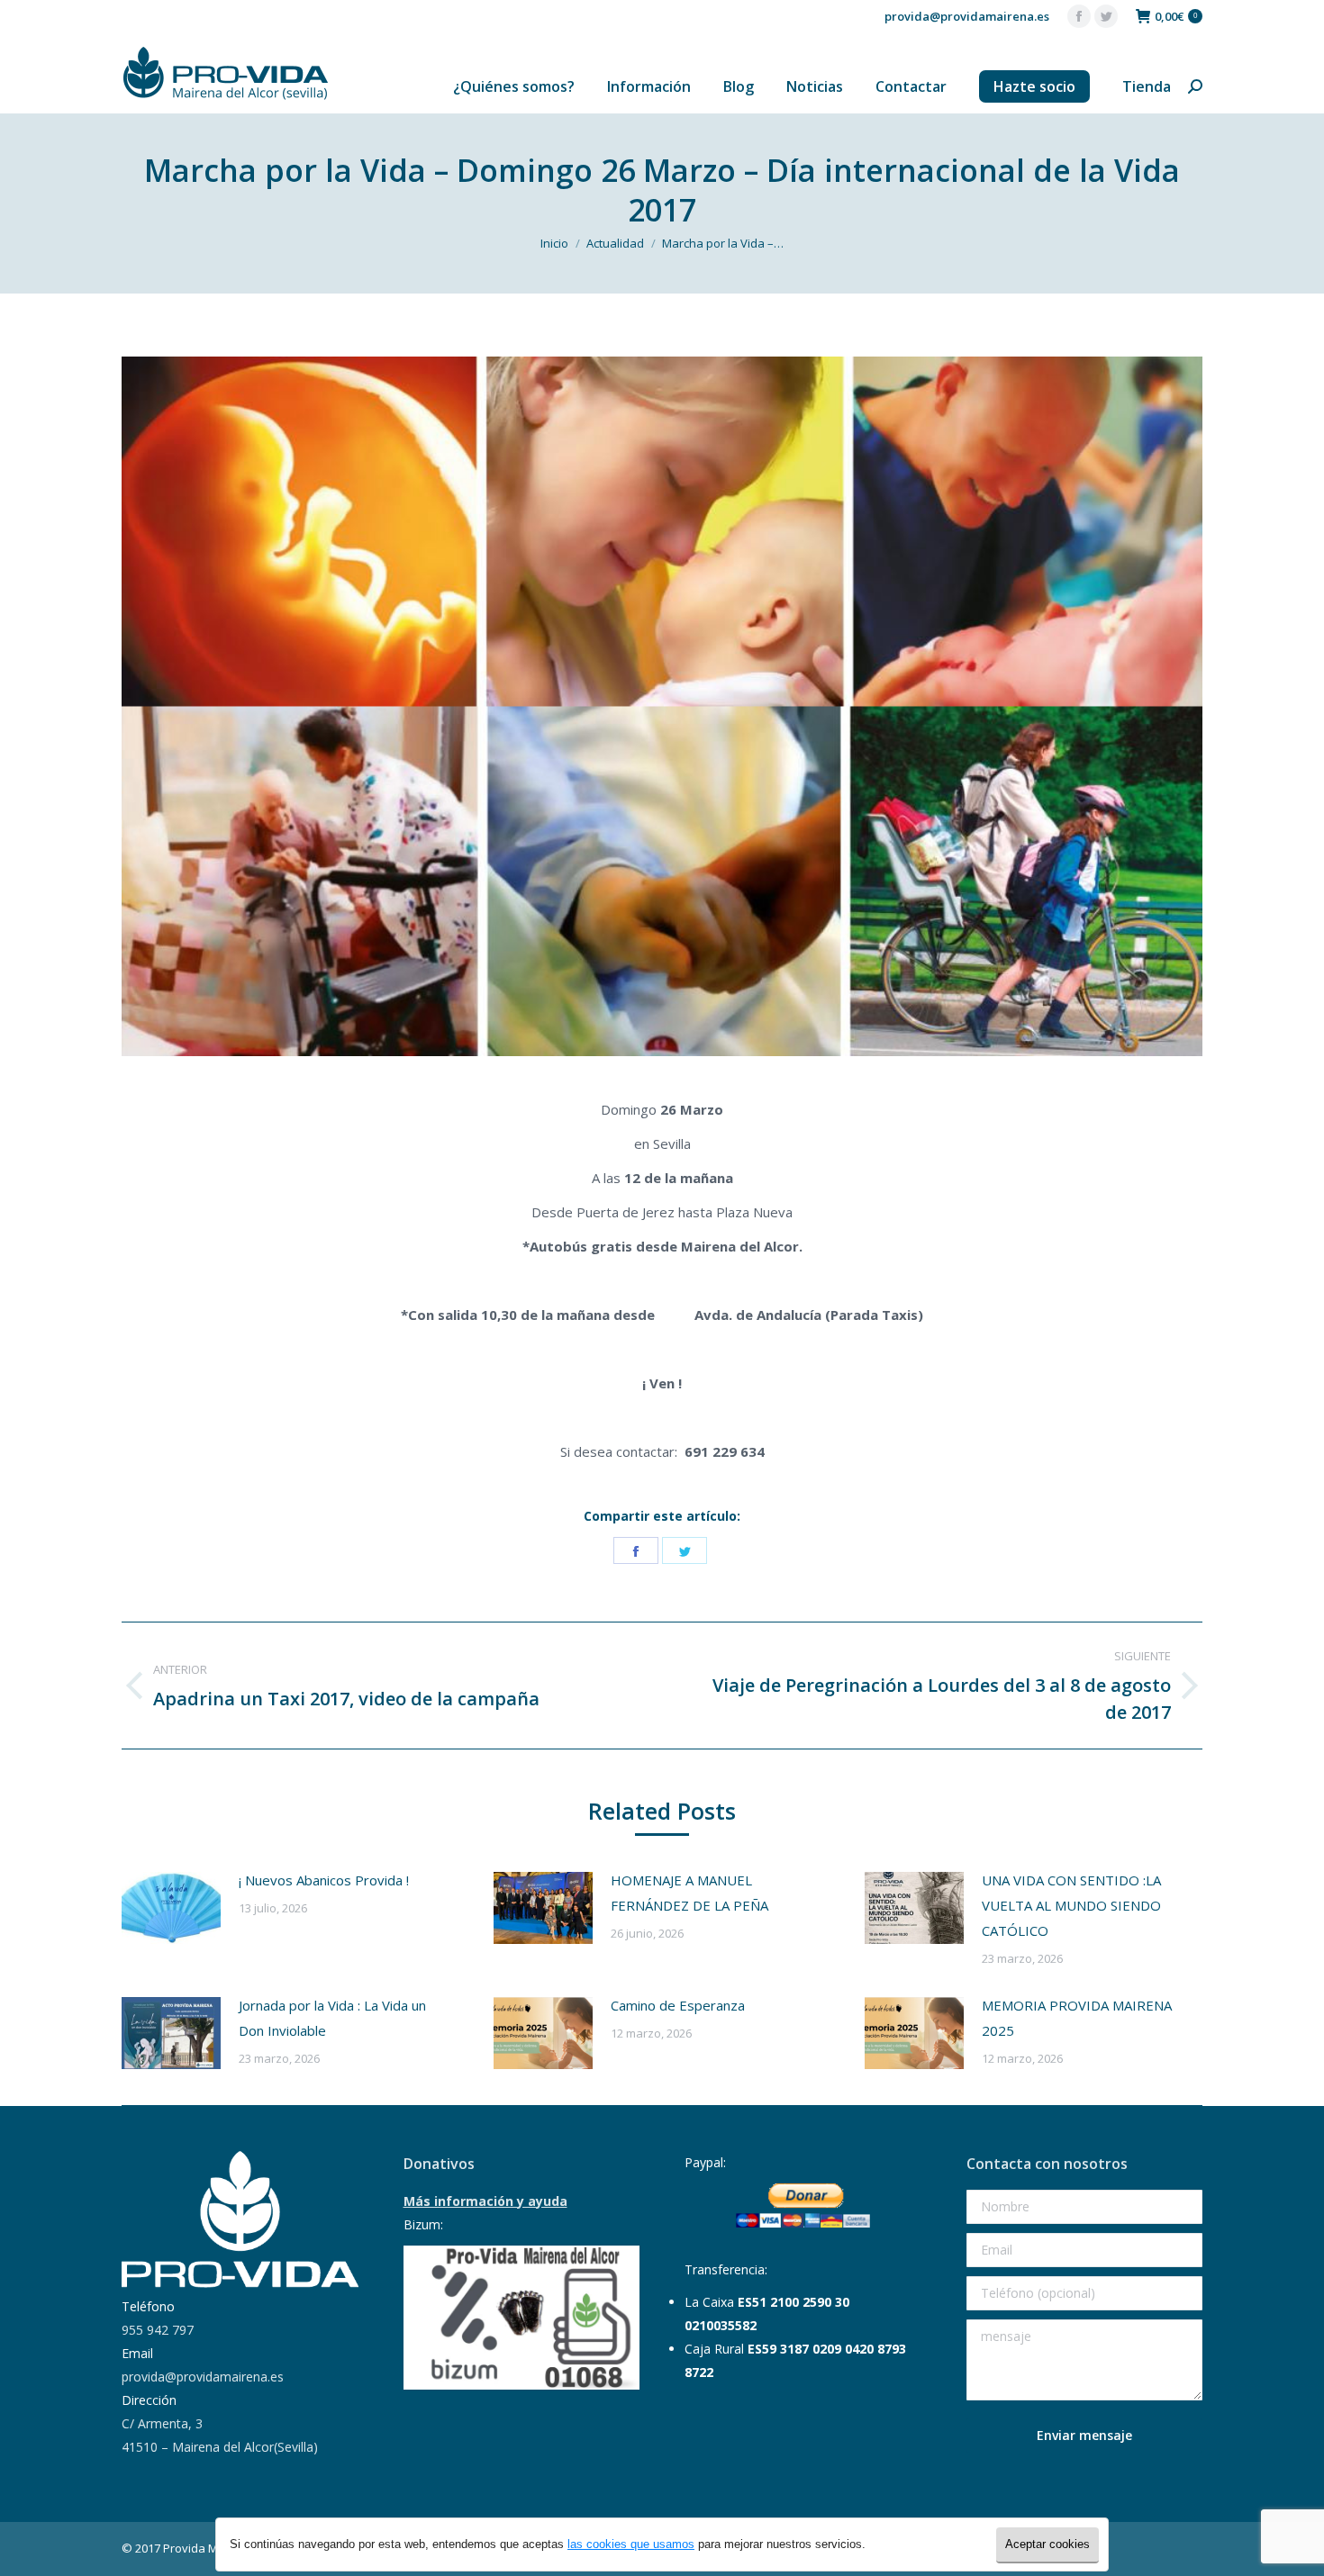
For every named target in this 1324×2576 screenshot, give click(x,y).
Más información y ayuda (485, 2201)
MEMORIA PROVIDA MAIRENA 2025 (1077, 2018)
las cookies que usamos (631, 2544)
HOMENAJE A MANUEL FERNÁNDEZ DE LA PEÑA (689, 1893)
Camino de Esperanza (678, 2005)
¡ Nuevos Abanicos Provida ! (324, 1880)
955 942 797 (158, 2330)
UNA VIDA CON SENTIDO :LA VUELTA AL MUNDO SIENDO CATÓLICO (1071, 1905)
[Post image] (171, 1908)
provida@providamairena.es (967, 16)
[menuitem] (514, 86)
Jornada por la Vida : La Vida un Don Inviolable (332, 2018)
